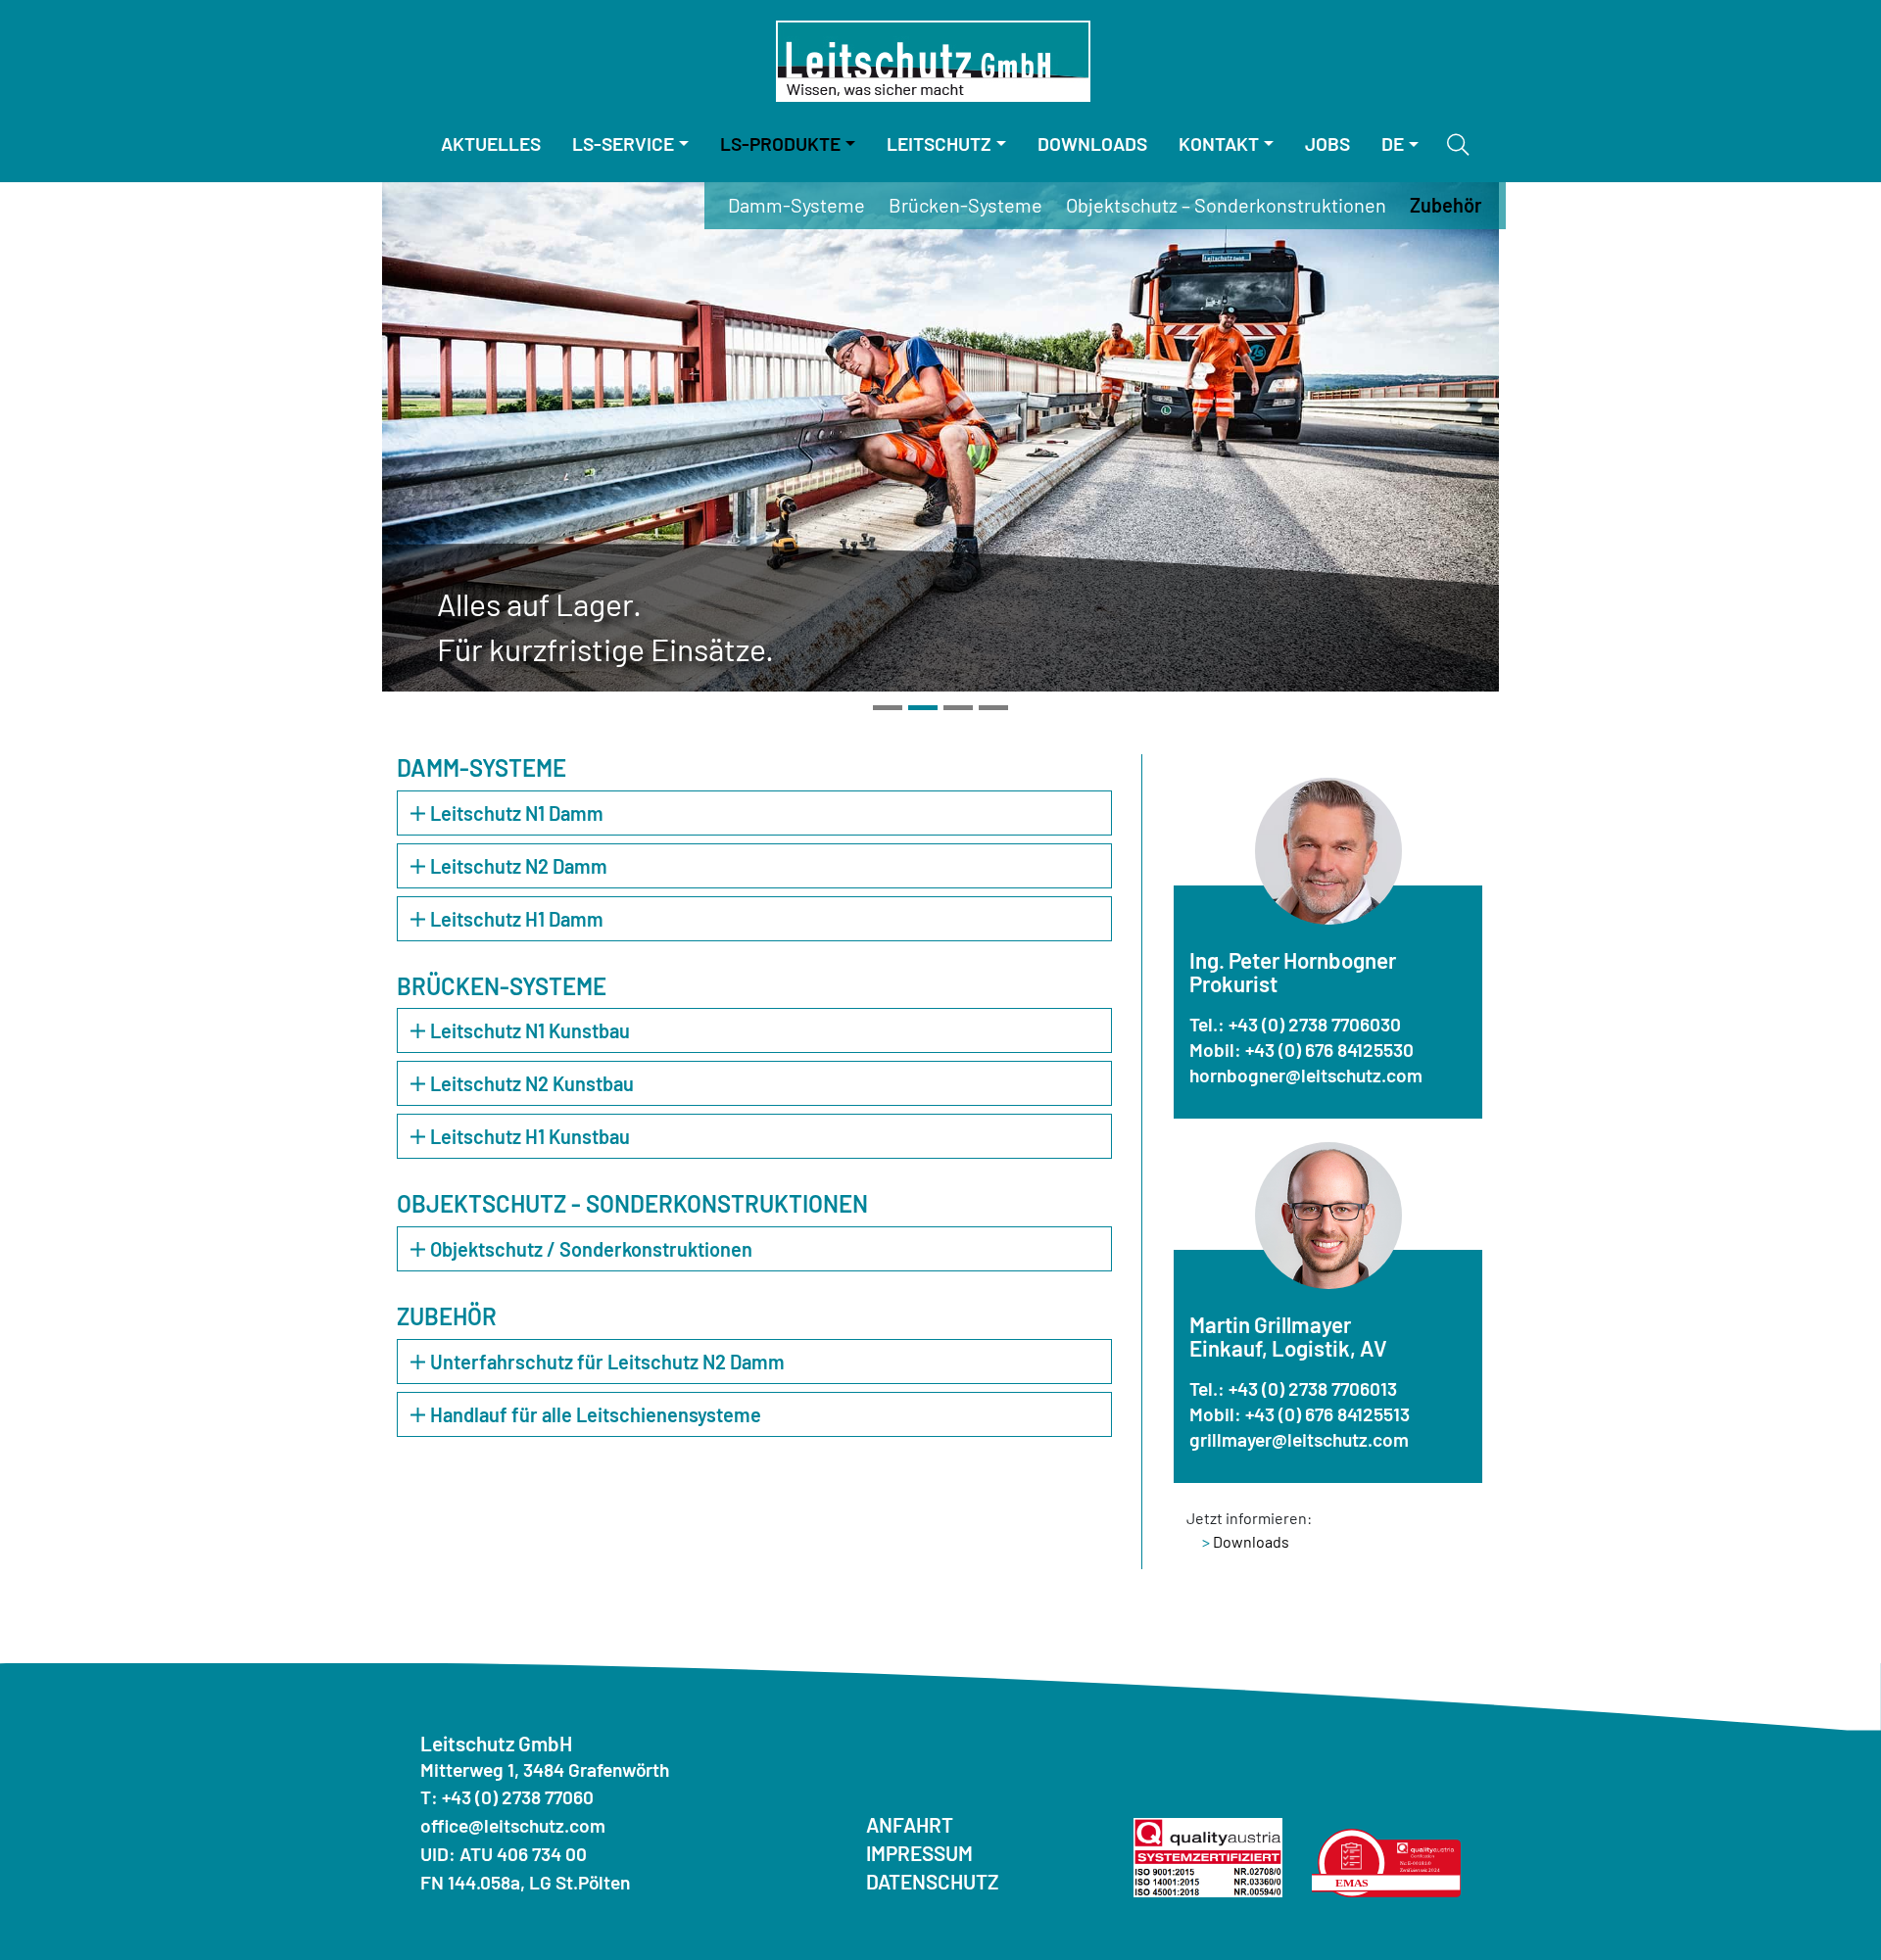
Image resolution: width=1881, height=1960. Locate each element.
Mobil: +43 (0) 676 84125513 (1300, 1414)
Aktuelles (491, 143)
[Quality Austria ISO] (1208, 1855)
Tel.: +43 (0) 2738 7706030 (1295, 1024)
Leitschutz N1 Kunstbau (530, 1030)
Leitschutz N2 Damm (519, 866)
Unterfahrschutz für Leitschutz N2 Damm (607, 1362)
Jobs (1327, 143)
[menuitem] (491, 144)
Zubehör (1446, 205)
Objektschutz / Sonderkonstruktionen (591, 1249)
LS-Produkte (780, 143)
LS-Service (623, 143)
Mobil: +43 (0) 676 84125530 (1302, 1050)
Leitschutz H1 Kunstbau (530, 1136)
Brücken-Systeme (965, 205)
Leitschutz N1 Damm (517, 813)
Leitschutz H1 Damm (517, 919)
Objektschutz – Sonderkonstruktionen (1226, 205)
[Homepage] (933, 61)
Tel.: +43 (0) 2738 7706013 (1293, 1388)
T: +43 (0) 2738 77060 (507, 1797)
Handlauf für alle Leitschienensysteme (596, 1414)
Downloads (1092, 143)
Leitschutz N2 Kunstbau (532, 1083)
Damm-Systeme (796, 205)
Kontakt (1219, 143)
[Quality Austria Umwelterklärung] (1386, 1861)
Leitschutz (939, 143)
